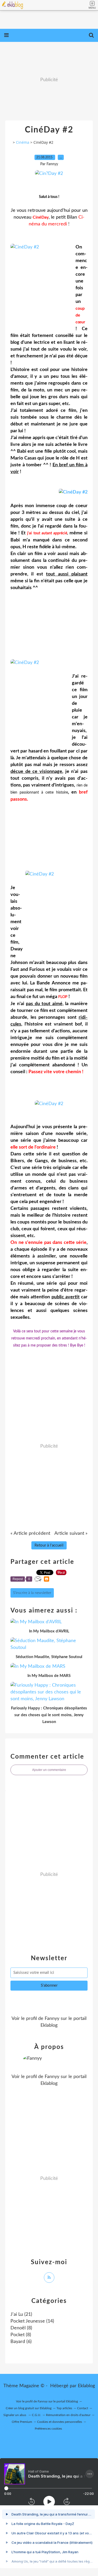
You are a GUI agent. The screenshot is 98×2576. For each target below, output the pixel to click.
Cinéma (23, 142)
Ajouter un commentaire (49, 1770)
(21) (21, 2314)
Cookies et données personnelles (60, 2422)
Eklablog (86, 2386)
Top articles (64, 2408)
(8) (21, 2328)
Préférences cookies (48, 2429)
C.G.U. (36, 2415)
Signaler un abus (15, 2415)
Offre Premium (22, 2422)
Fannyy (52, 2019)
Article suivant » (71, 1533)
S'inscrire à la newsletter (32, 1593)
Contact (83, 2408)
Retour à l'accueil (49, 1545)
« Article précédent (30, 1533)
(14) (32, 2321)
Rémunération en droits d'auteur (68, 2415)
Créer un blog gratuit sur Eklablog (29, 2408)
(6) (21, 2342)
